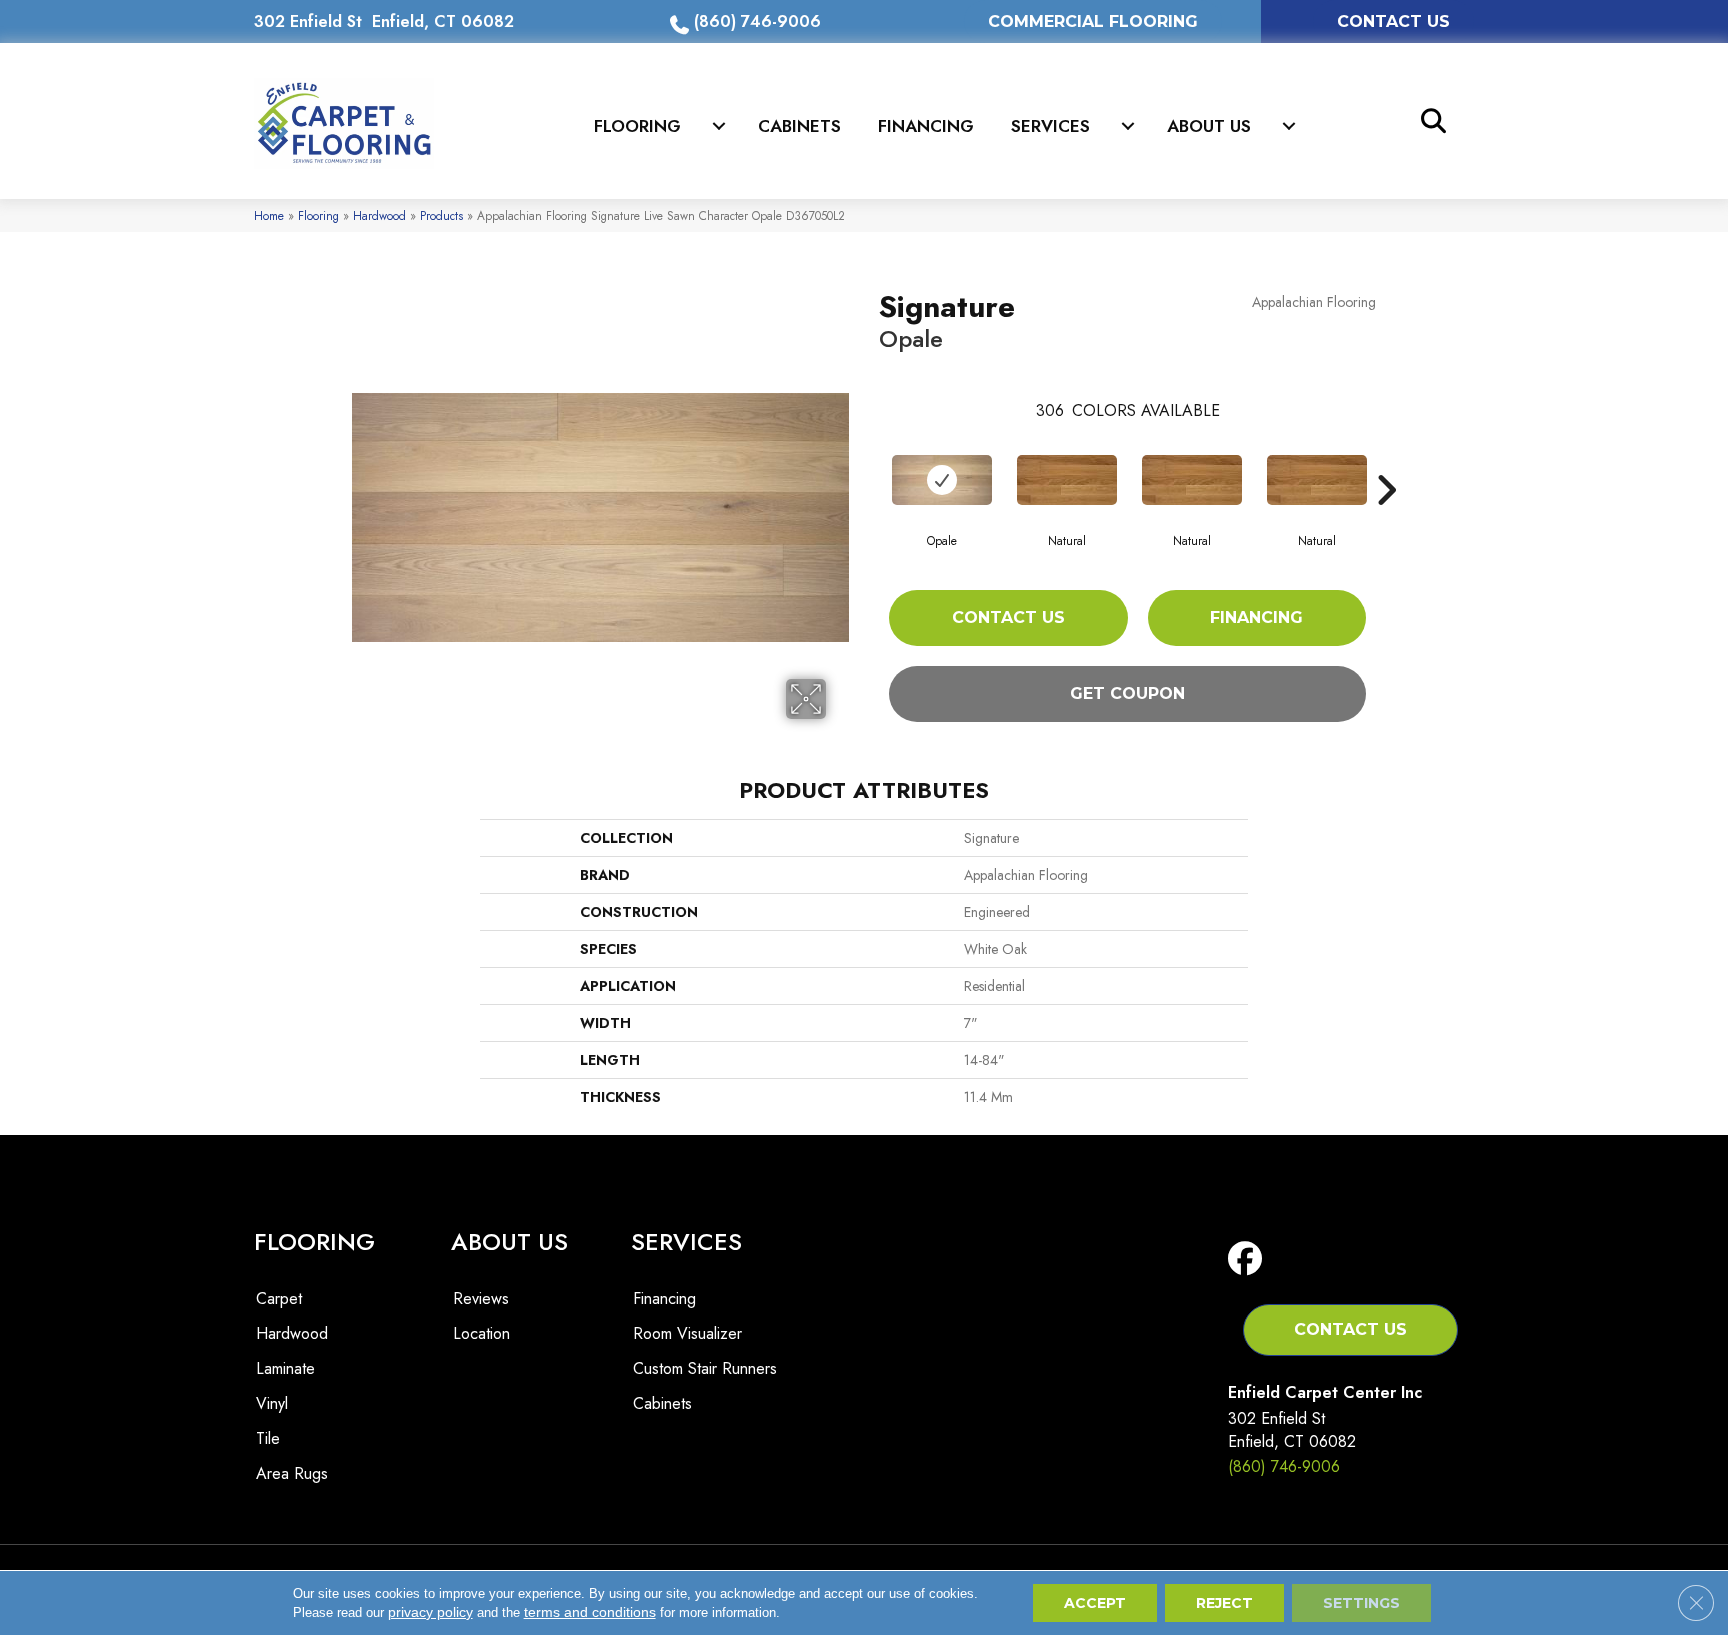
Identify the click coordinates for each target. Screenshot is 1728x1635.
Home (269, 215)
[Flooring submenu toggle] (719, 126)
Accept (1095, 1603)
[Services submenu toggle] (1128, 126)
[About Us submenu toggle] (1289, 126)
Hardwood (379, 215)
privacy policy (430, 1612)
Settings (1361, 1603)
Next (1386, 460)
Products (441, 215)
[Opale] (942, 480)
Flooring (637, 126)
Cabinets (799, 126)
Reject (1224, 1603)
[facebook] (1249, 1259)
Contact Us (1008, 617)
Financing (926, 126)
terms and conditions (590, 1612)
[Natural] (1067, 480)
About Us (1209, 126)
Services (1050, 126)
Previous (869, 460)
